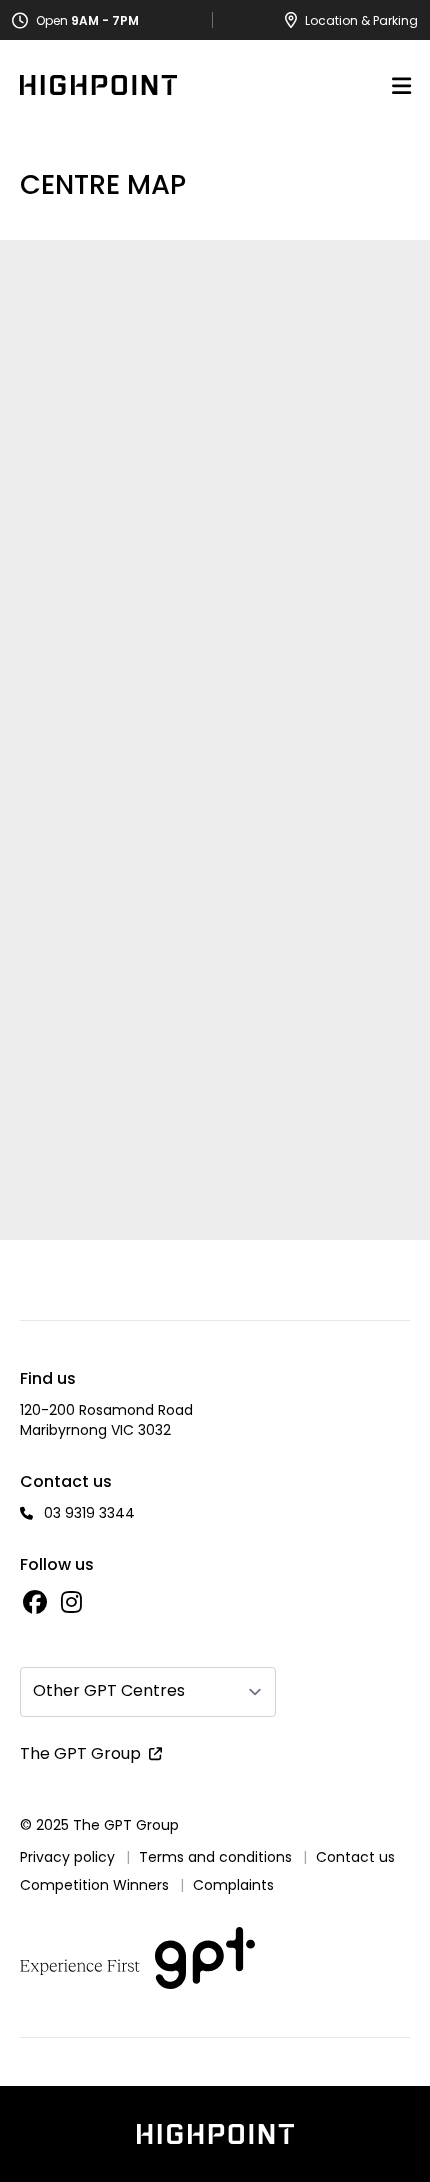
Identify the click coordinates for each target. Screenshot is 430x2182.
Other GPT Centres (109, 1690)
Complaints (233, 1885)
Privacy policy (67, 1857)
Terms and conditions (215, 1857)
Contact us (355, 1857)
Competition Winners (94, 1885)
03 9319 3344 (89, 1513)
